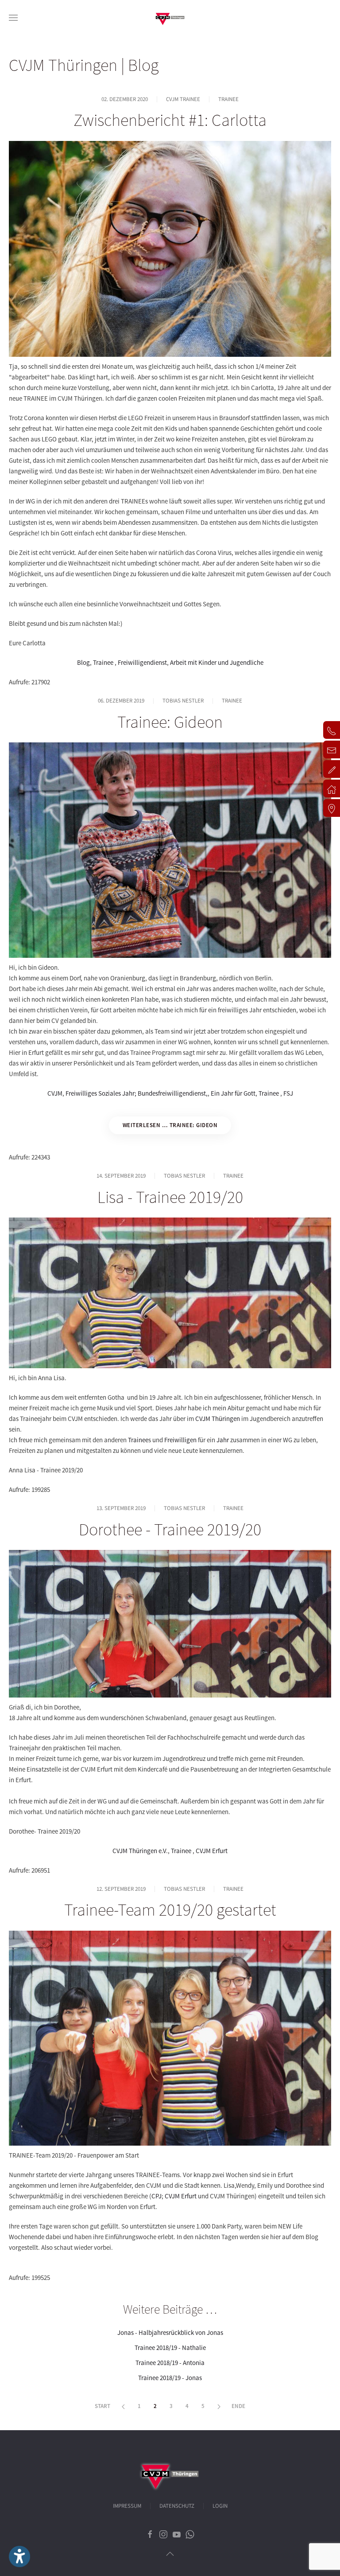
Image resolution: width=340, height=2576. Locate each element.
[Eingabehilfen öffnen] (19, 2556)
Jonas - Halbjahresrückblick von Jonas (170, 2332)
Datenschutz (177, 2506)
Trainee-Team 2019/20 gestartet (170, 1909)
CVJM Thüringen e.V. (140, 1851)
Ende (238, 2406)
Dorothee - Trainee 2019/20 (170, 1529)
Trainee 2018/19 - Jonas (170, 2378)
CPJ (156, 2196)
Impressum (127, 2506)
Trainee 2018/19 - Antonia (170, 2363)
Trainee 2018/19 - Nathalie (170, 2348)
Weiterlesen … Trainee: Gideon (170, 1125)
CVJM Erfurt (212, 1851)
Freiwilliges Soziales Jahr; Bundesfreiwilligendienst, (137, 1093)
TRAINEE (228, 99)
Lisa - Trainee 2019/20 (170, 1197)
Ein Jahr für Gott (233, 1093)
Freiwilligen (180, 1440)
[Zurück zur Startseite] (170, 18)
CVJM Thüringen (218, 1419)
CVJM (55, 1093)
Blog (83, 662)
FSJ (288, 1093)
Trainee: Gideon (170, 722)
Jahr (223, 1440)
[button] (13, 18)
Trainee (104, 662)
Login (220, 2506)
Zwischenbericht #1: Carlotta (170, 120)
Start (102, 2406)
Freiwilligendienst (142, 662)
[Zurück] (123, 2407)
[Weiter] (219, 2407)
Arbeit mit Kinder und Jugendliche (217, 662)
